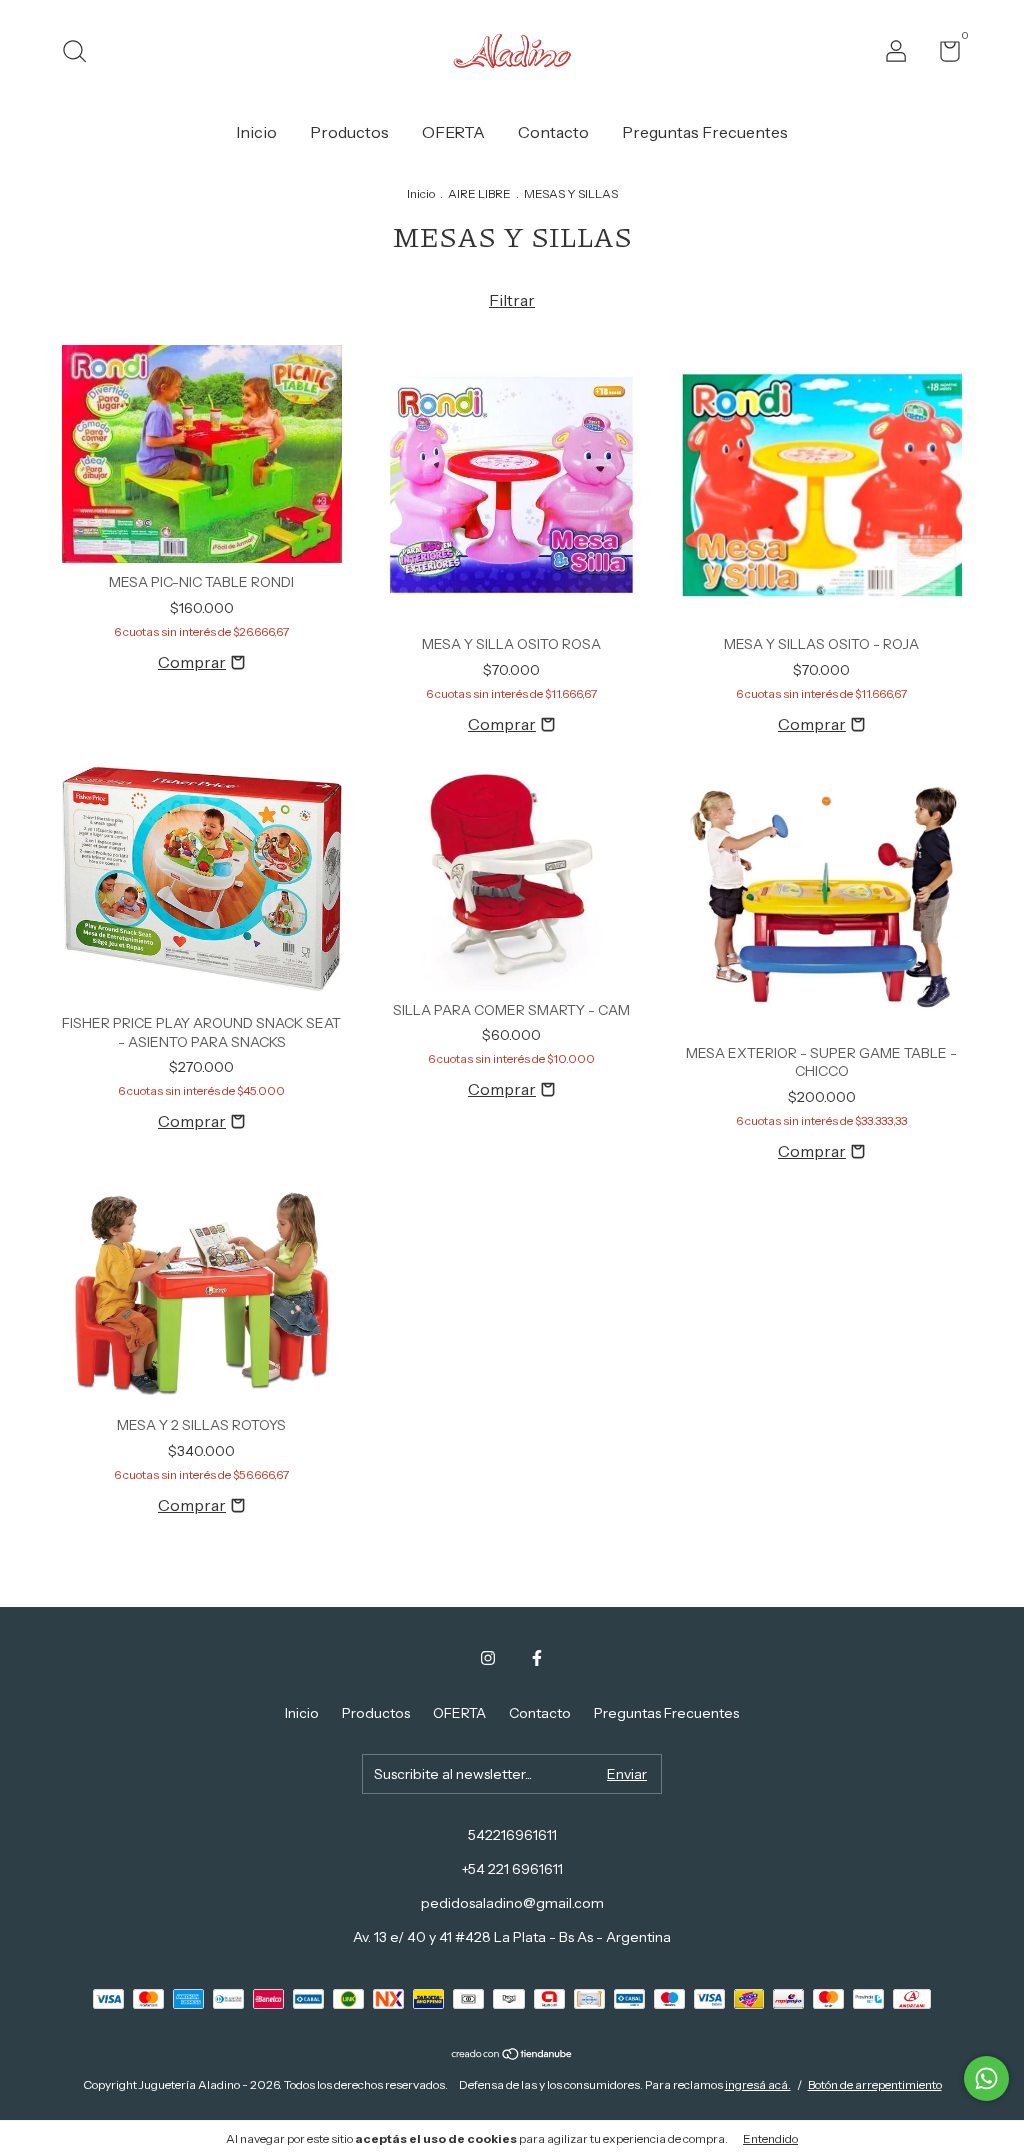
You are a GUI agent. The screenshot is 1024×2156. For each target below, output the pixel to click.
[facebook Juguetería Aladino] (537, 1658)
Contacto (553, 132)
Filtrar (512, 300)
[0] (942, 55)
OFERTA (453, 132)
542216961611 (512, 1835)
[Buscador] (81, 54)
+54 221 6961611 (512, 1869)
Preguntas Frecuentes (705, 132)
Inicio (256, 132)
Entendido (770, 2138)
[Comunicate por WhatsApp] (986, 2078)
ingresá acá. (758, 2084)
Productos (349, 132)
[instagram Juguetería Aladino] (488, 1658)
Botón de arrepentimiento (875, 2084)
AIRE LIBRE (479, 193)
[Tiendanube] (512, 2055)
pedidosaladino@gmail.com (512, 1903)
